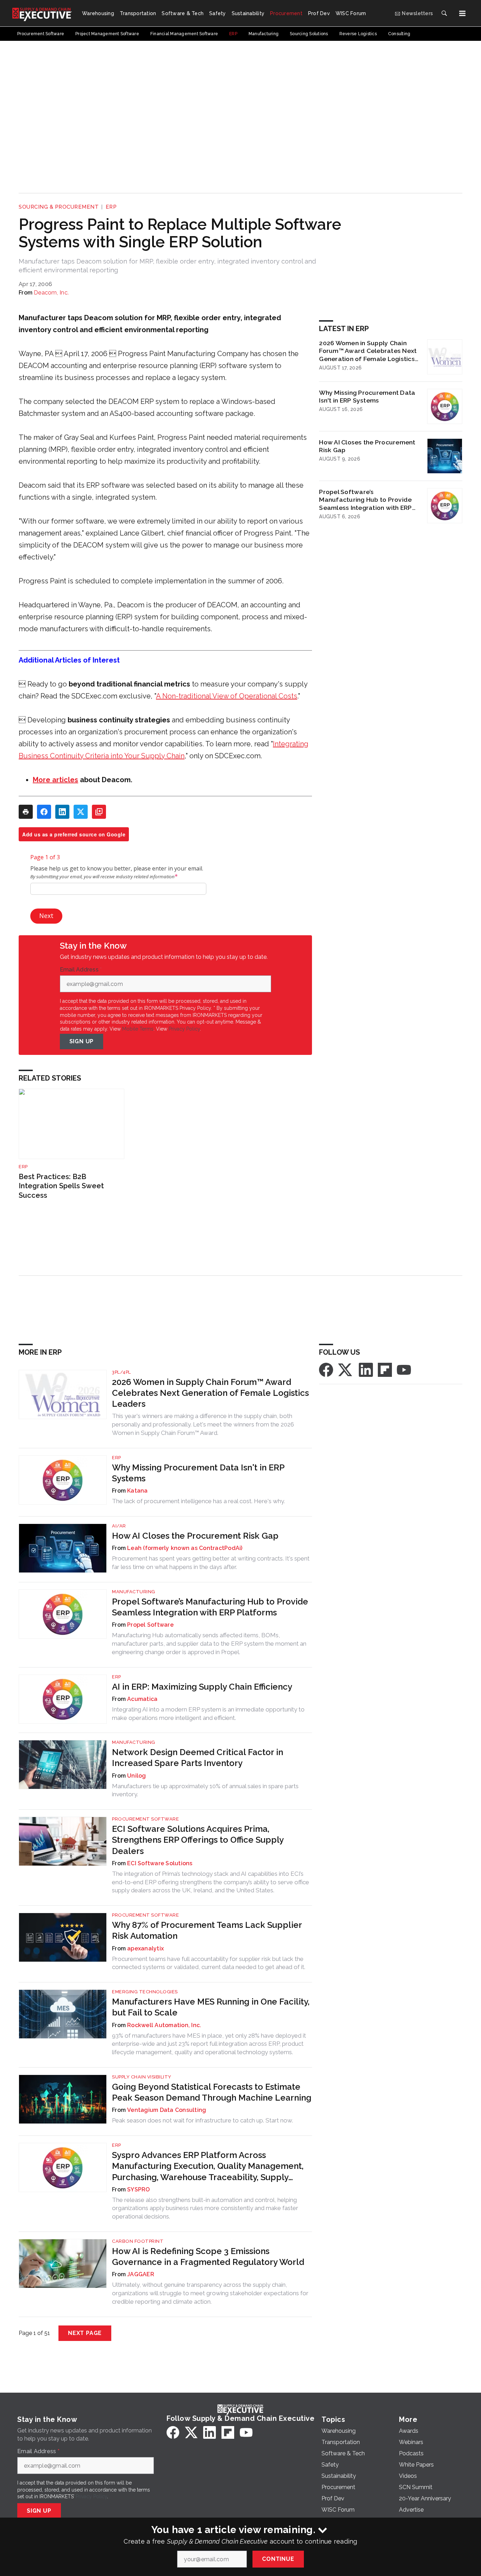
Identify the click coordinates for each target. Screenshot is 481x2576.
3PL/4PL (121, 1372)
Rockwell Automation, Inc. (164, 2025)
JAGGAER (141, 2274)
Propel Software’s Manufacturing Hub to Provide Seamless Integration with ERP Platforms (365, 500)
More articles (55, 780)
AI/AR (119, 1526)
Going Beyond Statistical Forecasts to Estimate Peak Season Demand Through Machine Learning (212, 2092)
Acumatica (142, 1699)
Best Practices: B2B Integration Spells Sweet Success (61, 1186)
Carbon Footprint (138, 2241)
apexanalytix (145, 1948)
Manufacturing (134, 1592)
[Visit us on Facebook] (326, 1369)
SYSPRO (139, 2189)
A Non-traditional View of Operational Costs (227, 696)
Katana (138, 1491)
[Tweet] (81, 812)
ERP (111, 207)
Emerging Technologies (145, 1992)
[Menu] (462, 13)
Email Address (81, 970)
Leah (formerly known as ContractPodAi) (185, 1548)
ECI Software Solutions (160, 1863)
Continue (278, 2559)
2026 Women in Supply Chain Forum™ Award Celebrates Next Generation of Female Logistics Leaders (368, 351)
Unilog (137, 1776)
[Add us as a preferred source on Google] (99, 812)
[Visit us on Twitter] (346, 1369)
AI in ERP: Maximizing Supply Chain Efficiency (202, 1687)
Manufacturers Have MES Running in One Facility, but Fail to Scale (211, 2007)
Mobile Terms (138, 1029)
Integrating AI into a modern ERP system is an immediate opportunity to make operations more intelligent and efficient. (208, 1714)
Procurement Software (145, 1819)
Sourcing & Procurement (59, 207)
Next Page (85, 2333)
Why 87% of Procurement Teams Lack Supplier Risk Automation (207, 1930)
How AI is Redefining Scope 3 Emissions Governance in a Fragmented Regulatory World (208, 2257)
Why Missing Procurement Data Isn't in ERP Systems (367, 397)
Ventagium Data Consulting (167, 2110)
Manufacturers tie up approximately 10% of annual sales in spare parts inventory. (205, 1790)
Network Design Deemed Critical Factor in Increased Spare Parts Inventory (198, 1758)
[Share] (44, 812)
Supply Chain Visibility (142, 2077)
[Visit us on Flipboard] (385, 1369)
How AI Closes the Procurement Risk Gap (367, 446)
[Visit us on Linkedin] (366, 1369)
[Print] (26, 812)
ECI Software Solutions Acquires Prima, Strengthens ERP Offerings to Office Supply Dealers (198, 1840)
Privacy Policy (184, 1029)
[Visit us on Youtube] (404, 1369)
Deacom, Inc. (51, 293)
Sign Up (82, 1041)
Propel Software (150, 1625)
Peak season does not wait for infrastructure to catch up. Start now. (202, 2120)
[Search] (444, 13)
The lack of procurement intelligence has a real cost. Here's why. (198, 1501)
